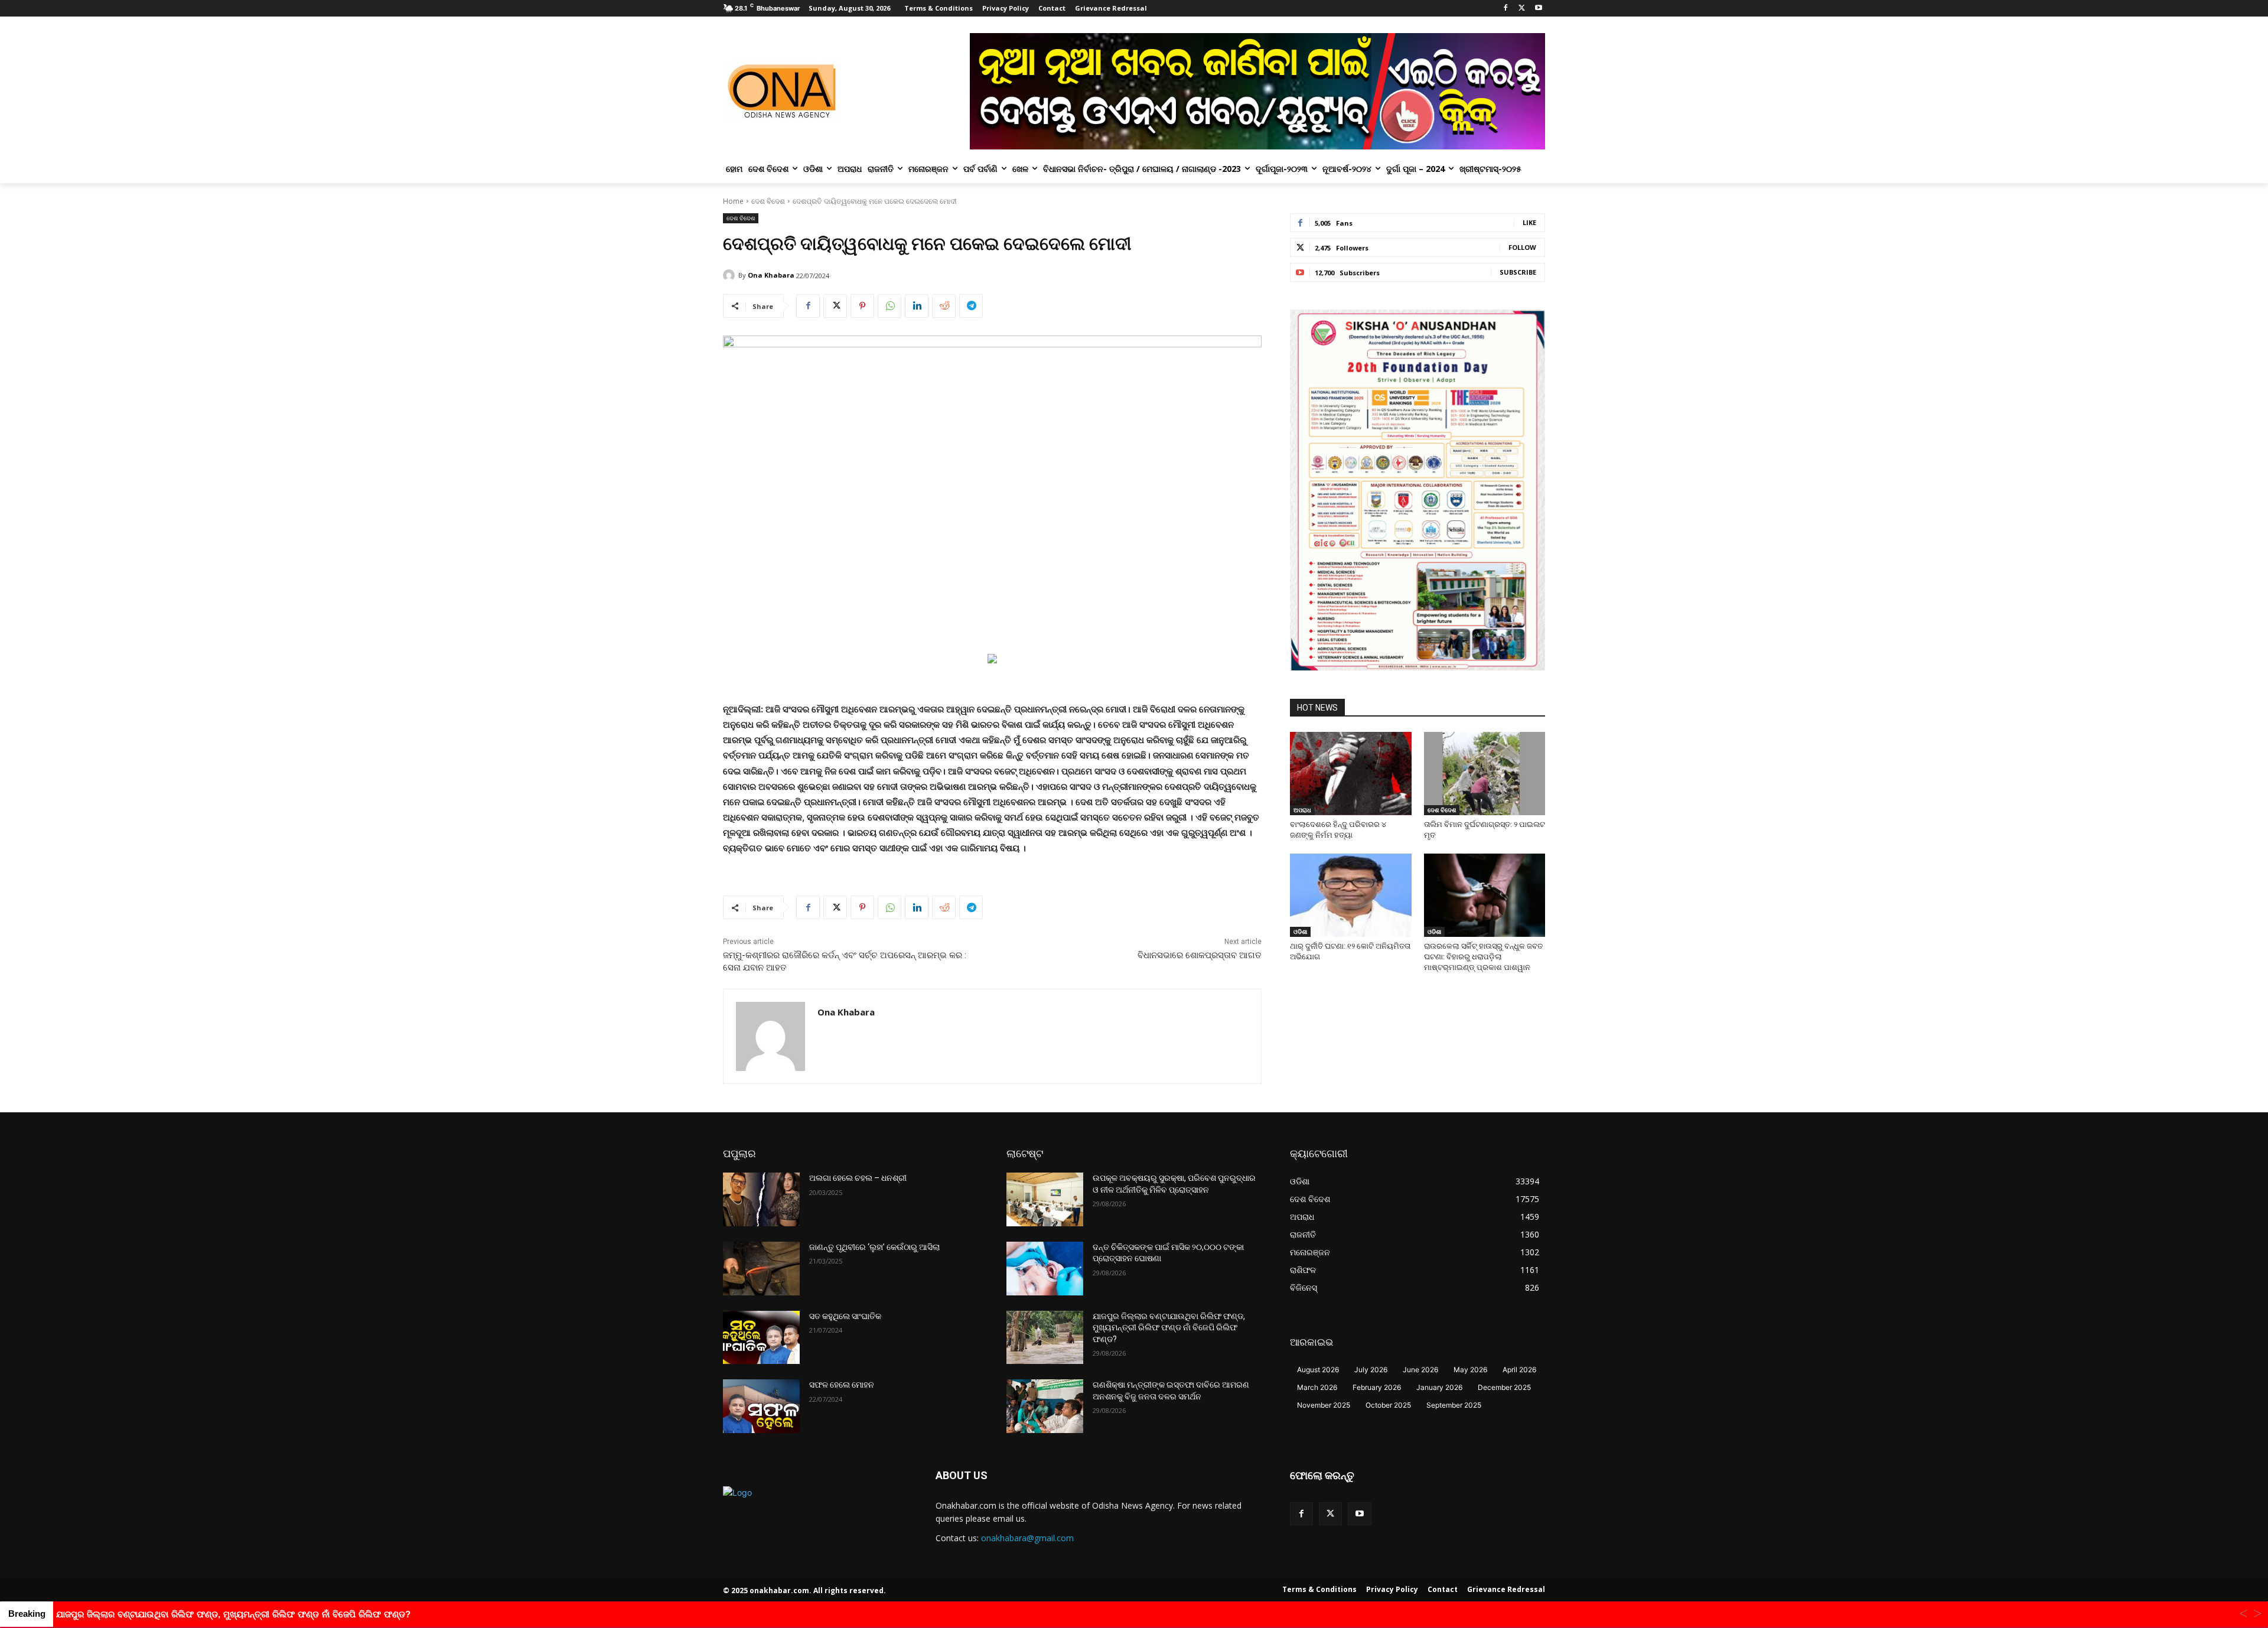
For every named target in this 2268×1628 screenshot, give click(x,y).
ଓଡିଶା (1300, 932)
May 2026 (1470, 1370)
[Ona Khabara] (731, 275)
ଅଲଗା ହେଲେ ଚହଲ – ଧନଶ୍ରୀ (858, 1178)
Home (733, 201)
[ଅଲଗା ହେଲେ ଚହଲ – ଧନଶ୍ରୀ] (761, 1199)
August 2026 (1318, 1370)
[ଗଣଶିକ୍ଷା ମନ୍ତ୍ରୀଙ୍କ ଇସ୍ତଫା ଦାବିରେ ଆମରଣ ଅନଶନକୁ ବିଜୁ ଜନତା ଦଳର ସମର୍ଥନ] (1045, 1406)
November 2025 (1324, 1405)
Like (1529, 222)
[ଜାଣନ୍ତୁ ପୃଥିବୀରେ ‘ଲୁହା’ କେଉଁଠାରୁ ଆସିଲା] (761, 1269)
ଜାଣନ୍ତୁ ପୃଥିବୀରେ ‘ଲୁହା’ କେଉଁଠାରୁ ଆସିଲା (874, 1247)
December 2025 (1504, 1387)
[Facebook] (1506, 9)
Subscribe (1518, 272)
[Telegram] (971, 306)
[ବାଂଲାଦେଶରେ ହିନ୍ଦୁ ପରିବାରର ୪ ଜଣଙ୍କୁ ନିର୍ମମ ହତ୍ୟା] (1351, 774)
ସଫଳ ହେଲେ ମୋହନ (842, 1385)
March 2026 (1317, 1387)
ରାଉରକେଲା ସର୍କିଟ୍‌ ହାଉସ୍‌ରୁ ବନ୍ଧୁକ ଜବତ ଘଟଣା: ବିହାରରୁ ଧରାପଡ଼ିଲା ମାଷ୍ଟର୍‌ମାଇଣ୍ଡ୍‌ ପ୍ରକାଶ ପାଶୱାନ (1483, 957)
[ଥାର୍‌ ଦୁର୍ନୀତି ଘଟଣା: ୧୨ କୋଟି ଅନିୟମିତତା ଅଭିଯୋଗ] (1351, 895)
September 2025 (1454, 1405)
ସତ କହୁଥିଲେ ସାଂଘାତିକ (845, 1316)
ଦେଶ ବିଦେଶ (768, 201)
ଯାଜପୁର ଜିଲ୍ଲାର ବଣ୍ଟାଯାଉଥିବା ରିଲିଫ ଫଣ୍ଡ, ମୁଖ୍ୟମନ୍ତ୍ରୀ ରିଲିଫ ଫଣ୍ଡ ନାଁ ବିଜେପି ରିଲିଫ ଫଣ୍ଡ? (1169, 1328)
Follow (1522, 247)
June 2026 (1420, 1370)
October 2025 (1388, 1405)
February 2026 (1377, 1387)
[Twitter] (1522, 9)
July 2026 (1371, 1370)
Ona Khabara (771, 275)
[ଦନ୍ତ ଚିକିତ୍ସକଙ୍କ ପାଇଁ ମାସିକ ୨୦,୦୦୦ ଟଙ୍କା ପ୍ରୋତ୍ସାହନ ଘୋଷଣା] (1045, 1269)
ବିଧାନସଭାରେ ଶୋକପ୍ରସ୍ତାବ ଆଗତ (1198, 955)
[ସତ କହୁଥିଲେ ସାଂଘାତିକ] (761, 1338)
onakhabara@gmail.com (1027, 1538)
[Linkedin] (917, 306)
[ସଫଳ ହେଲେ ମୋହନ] (761, 1406)
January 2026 (1439, 1387)
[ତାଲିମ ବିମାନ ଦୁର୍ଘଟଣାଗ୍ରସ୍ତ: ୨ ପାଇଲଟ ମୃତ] (1485, 774)
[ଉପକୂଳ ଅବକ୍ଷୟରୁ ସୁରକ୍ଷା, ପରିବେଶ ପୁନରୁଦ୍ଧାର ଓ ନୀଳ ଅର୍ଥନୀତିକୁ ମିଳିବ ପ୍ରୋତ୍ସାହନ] (1045, 1199)
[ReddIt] (944, 306)
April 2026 (1519, 1370)
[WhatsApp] (889, 306)
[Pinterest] (862, 306)
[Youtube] (1538, 9)
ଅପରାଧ (1302, 810)
